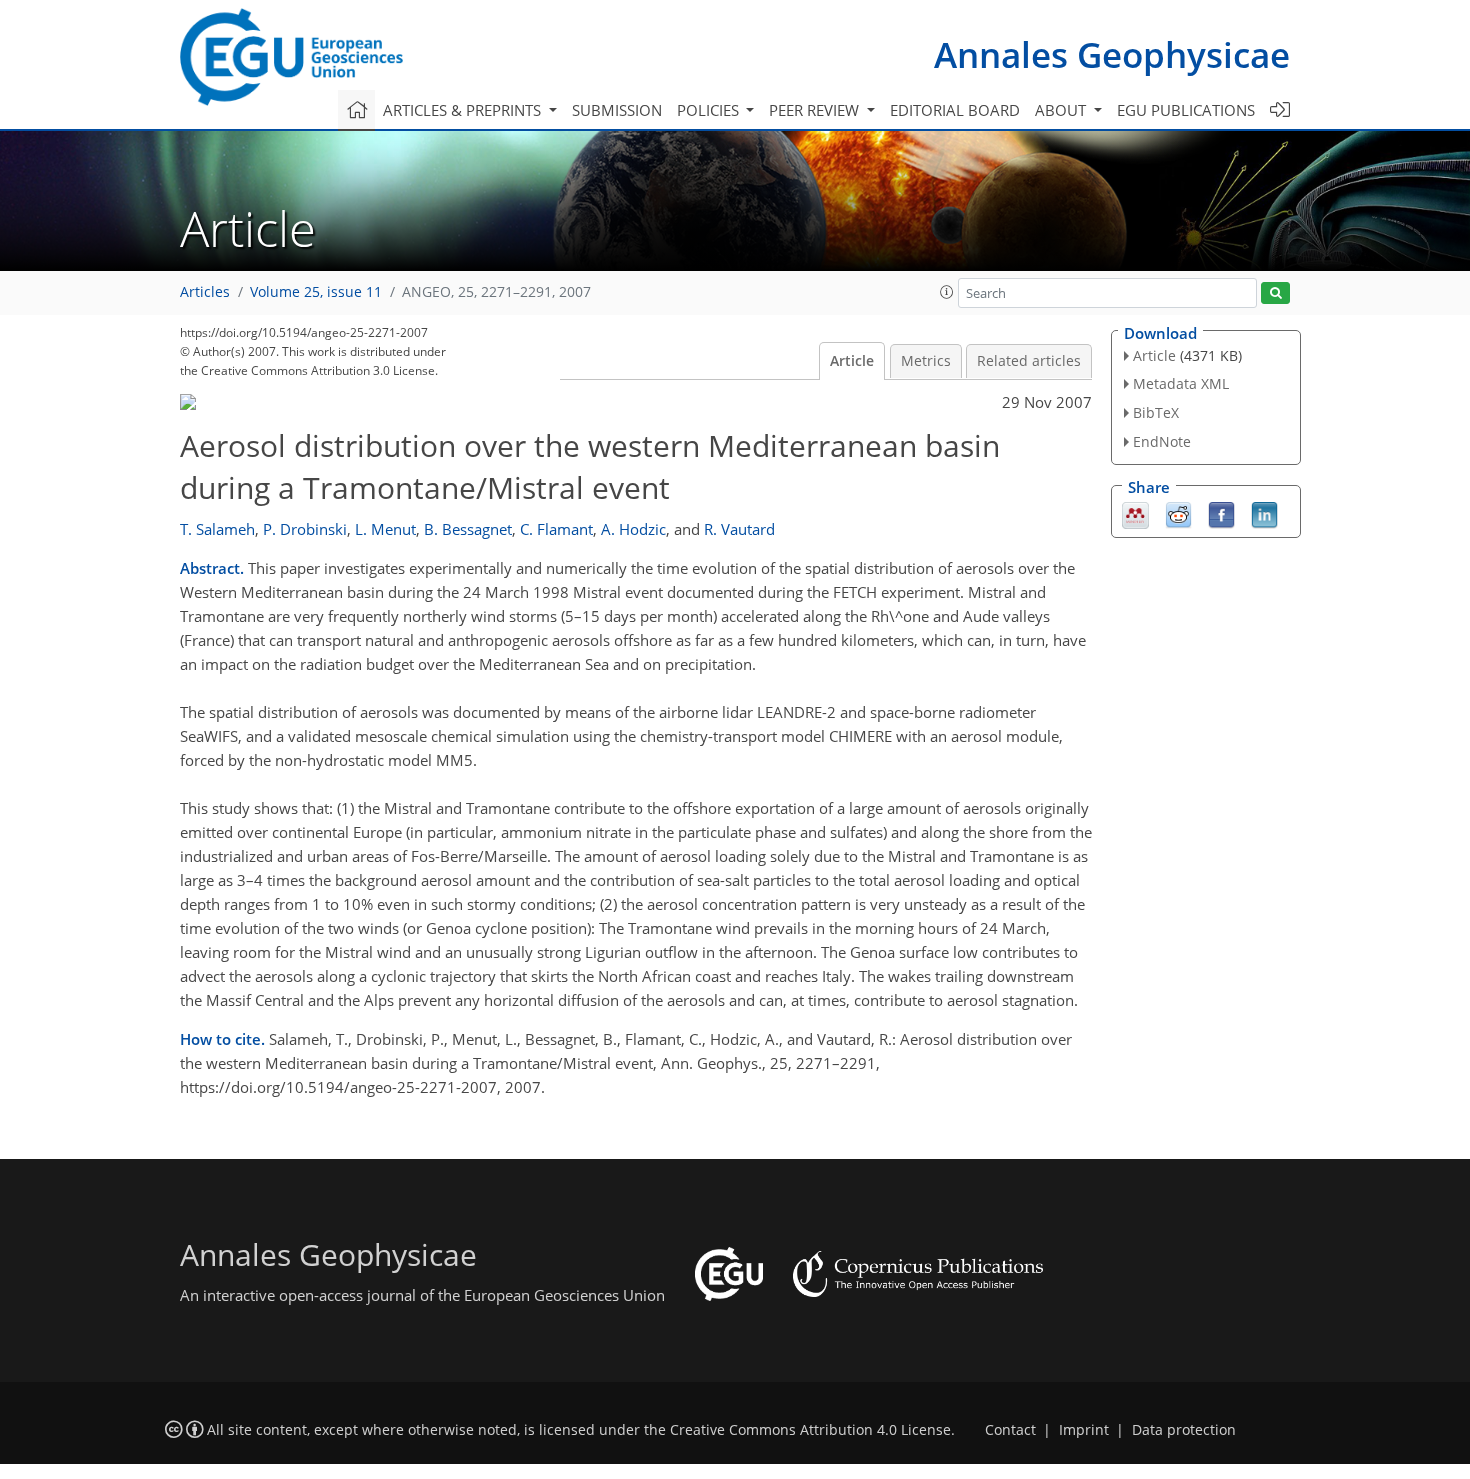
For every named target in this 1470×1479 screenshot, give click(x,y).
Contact (1010, 1430)
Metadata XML (1181, 383)
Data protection (1184, 1430)
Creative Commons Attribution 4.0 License (810, 1430)
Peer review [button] (816, 110)
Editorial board (955, 110)
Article (852, 361)
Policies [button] (710, 110)
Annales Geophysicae (1112, 54)
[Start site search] (1275, 293)
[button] (947, 292)
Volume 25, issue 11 (316, 292)
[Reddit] (1178, 513)
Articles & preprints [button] (464, 110)
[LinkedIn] (1264, 513)
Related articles (1029, 361)
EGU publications (1186, 110)
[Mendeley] (1135, 513)
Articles (205, 292)
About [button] (1062, 110)
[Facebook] (1221, 513)
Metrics (926, 361)
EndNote (1162, 441)
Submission (617, 110)
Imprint (1084, 1430)
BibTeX (1156, 412)
